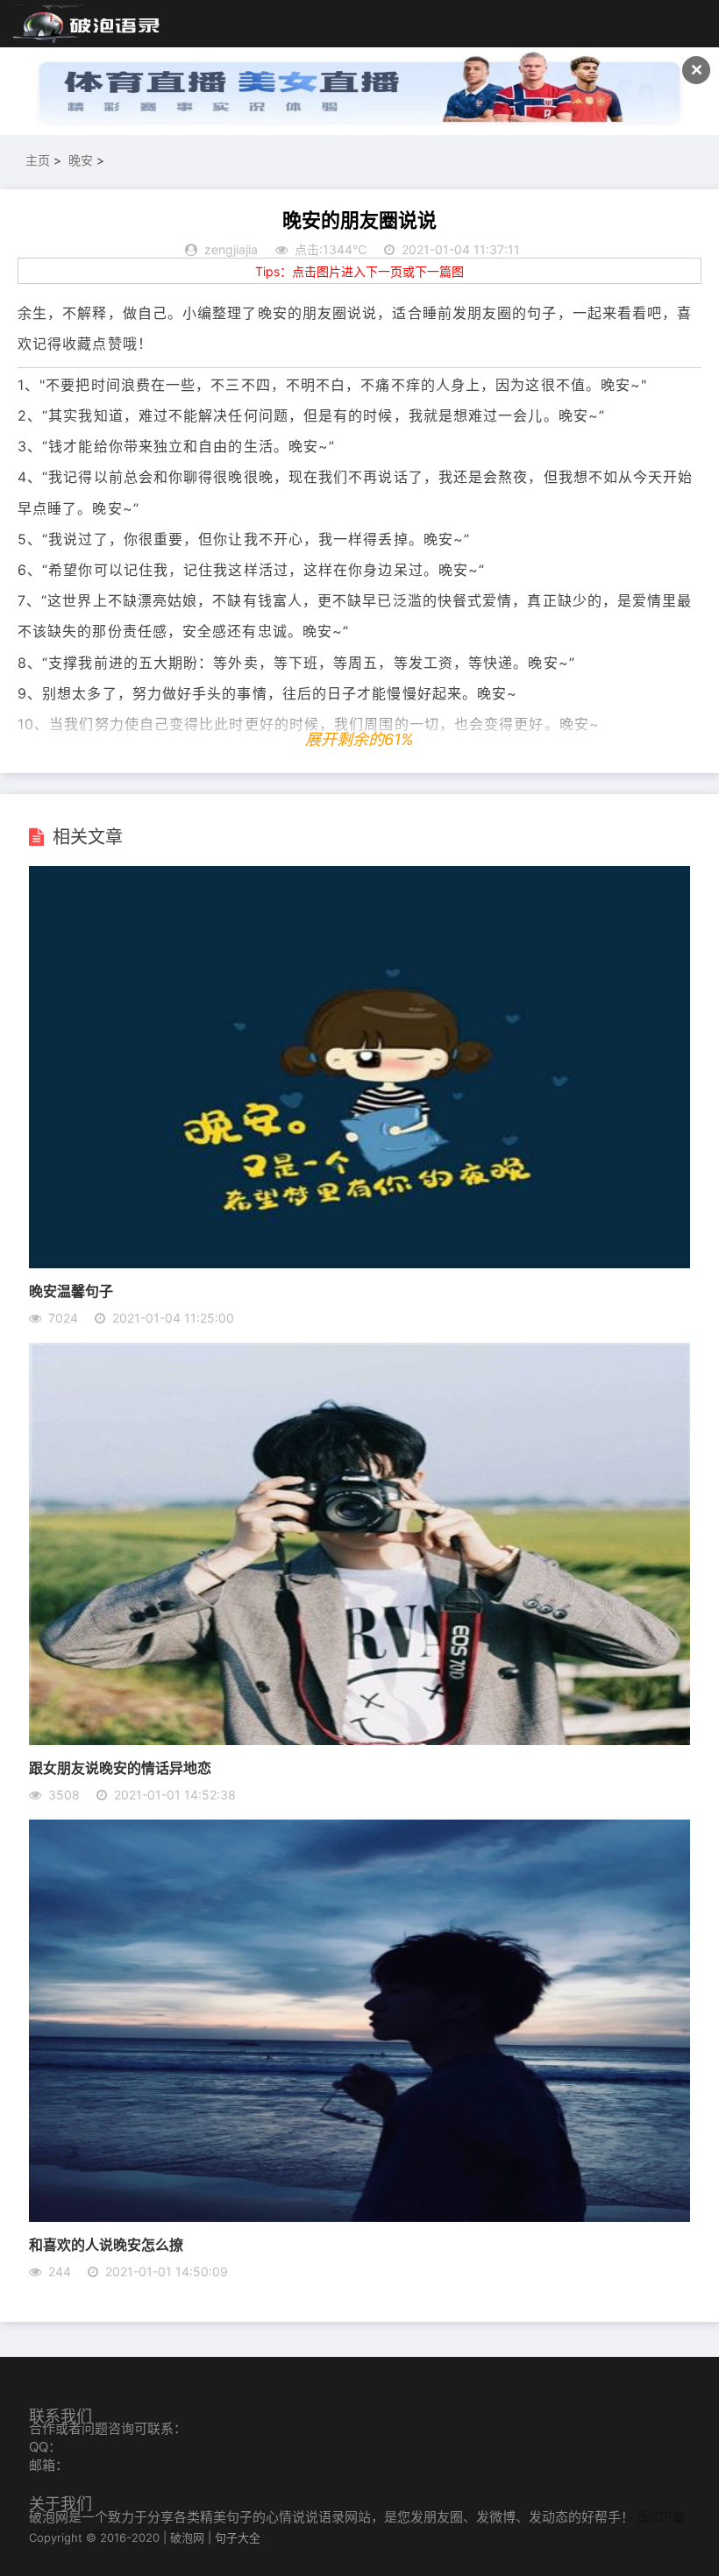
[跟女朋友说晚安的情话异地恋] (359, 1740)
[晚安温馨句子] (359, 1263)
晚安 (81, 160)
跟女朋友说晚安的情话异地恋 (120, 1767)
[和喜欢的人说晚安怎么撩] (359, 2217)
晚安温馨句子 (71, 1291)
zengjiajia (231, 249)
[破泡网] (88, 25)
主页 (38, 160)
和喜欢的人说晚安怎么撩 (106, 2244)
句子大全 (238, 2537)
